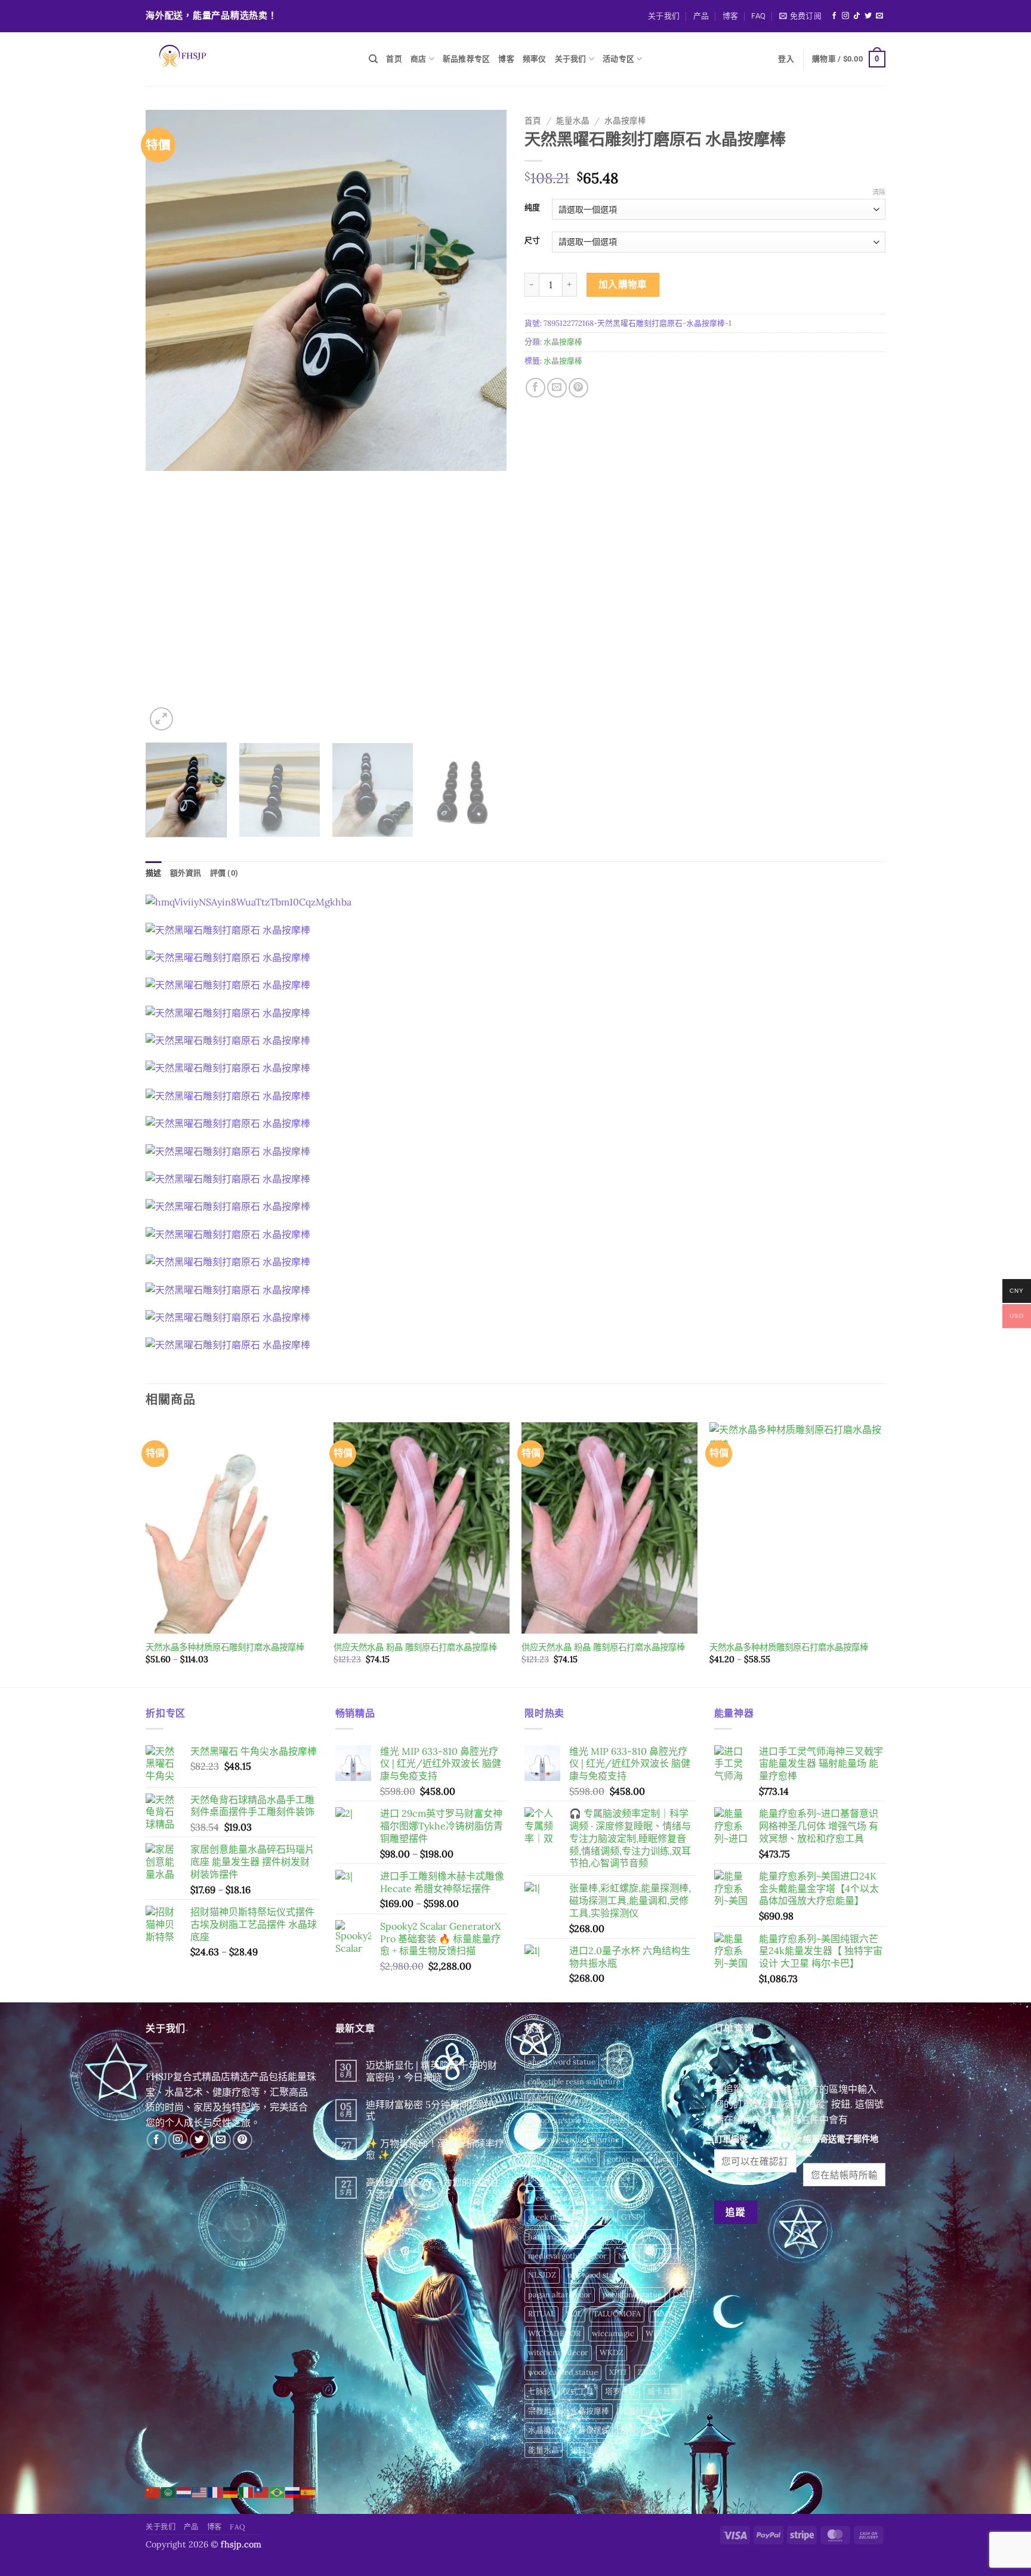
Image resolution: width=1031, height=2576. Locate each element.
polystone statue (632, 2295)
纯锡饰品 (636, 2430)
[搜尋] (373, 59)
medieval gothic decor (567, 2256)
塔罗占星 (621, 2391)
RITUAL (541, 2314)
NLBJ (627, 2256)
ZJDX (647, 2372)
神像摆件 (594, 2430)
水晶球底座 (640, 2411)
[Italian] (246, 2491)
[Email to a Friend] (557, 388)
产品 (701, 16)
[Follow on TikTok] (857, 16)
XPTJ (618, 2372)
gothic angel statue (562, 2159)
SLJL (574, 2314)
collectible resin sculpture (574, 2082)
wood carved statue (563, 2372)
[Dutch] (184, 2491)
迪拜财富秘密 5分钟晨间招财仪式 (432, 2110)
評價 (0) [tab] (224, 873)
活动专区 (618, 59)
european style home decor (577, 2120)
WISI (654, 2333)
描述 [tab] (154, 873)
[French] (215, 2491)
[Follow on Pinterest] (243, 2140)
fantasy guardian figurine (574, 2139)
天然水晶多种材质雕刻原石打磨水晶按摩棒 (789, 1647)
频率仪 (535, 59)
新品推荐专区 (467, 59)
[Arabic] (169, 2491)
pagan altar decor (560, 2295)
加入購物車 (623, 284)
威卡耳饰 (663, 2391)
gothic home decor (641, 2159)
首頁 (533, 121)
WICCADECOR (554, 2333)
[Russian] (293, 2491)
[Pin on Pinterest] (578, 388)
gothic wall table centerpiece (579, 2178)
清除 (879, 192)
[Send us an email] (879, 16)
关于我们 (664, 16)
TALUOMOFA (617, 2314)
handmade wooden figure (574, 2237)
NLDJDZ (662, 2256)
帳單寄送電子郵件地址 (841, 2146)
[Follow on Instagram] (845, 16)
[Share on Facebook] (535, 388)
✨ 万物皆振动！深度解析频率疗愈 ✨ (435, 2149)
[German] (231, 2491)
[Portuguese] (277, 2491)
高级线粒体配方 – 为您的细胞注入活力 (433, 2188)
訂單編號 (731, 2139)
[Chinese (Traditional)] (262, 2491)
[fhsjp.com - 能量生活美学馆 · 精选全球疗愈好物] (248, 59)
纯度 (532, 208)
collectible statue (558, 2101)
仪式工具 (578, 2391)
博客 (731, 16)
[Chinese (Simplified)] (153, 2491)
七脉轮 (540, 2391)
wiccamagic (613, 2333)
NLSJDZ (542, 2275)
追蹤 (735, 2212)
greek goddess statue (566, 2198)
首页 (394, 59)
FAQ (758, 16)
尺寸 (532, 241)
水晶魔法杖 (547, 2430)
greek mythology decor (569, 2217)
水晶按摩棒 (625, 121)
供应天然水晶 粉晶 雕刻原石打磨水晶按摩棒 (415, 1647)
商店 (419, 59)
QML (682, 2295)
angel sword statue (562, 2062)
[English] (200, 2491)
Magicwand (652, 2237)
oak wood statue (596, 2275)
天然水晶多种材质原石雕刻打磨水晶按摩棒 (225, 1647)
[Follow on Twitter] (868, 16)
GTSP (631, 2217)
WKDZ (612, 2352)
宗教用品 (544, 2411)
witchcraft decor (558, 2352)
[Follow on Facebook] (834, 16)
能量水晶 (573, 121)
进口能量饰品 (594, 2450)
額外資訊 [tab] (186, 873)
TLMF (662, 2314)
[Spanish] (308, 2491)
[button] (800, 16)
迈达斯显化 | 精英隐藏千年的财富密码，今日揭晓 (431, 2071)
